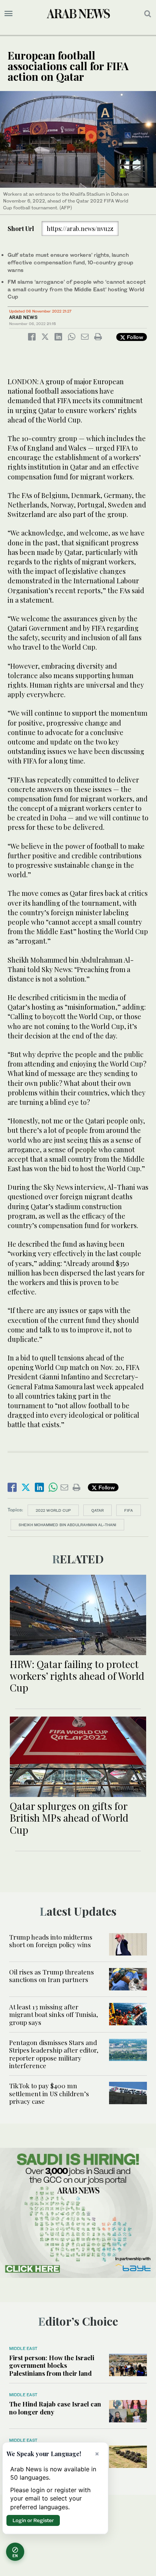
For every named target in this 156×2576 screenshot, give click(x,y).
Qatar (97, 1510)
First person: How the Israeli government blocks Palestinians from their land (52, 2365)
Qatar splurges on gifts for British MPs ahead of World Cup (69, 1818)
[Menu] (9, 14)
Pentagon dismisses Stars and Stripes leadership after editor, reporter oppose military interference (54, 2054)
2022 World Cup (53, 1510)
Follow (134, 337)
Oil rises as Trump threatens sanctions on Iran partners (51, 1976)
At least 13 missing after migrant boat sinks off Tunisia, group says (54, 2014)
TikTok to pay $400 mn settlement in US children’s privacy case (49, 2093)
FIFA (129, 1510)
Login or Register (33, 2520)
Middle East (23, 2348)
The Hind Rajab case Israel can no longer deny (55, 2408)
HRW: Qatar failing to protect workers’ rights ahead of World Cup (77, 1676)
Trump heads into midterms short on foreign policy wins (51, 1941)
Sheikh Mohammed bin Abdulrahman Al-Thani (67, 1525)
